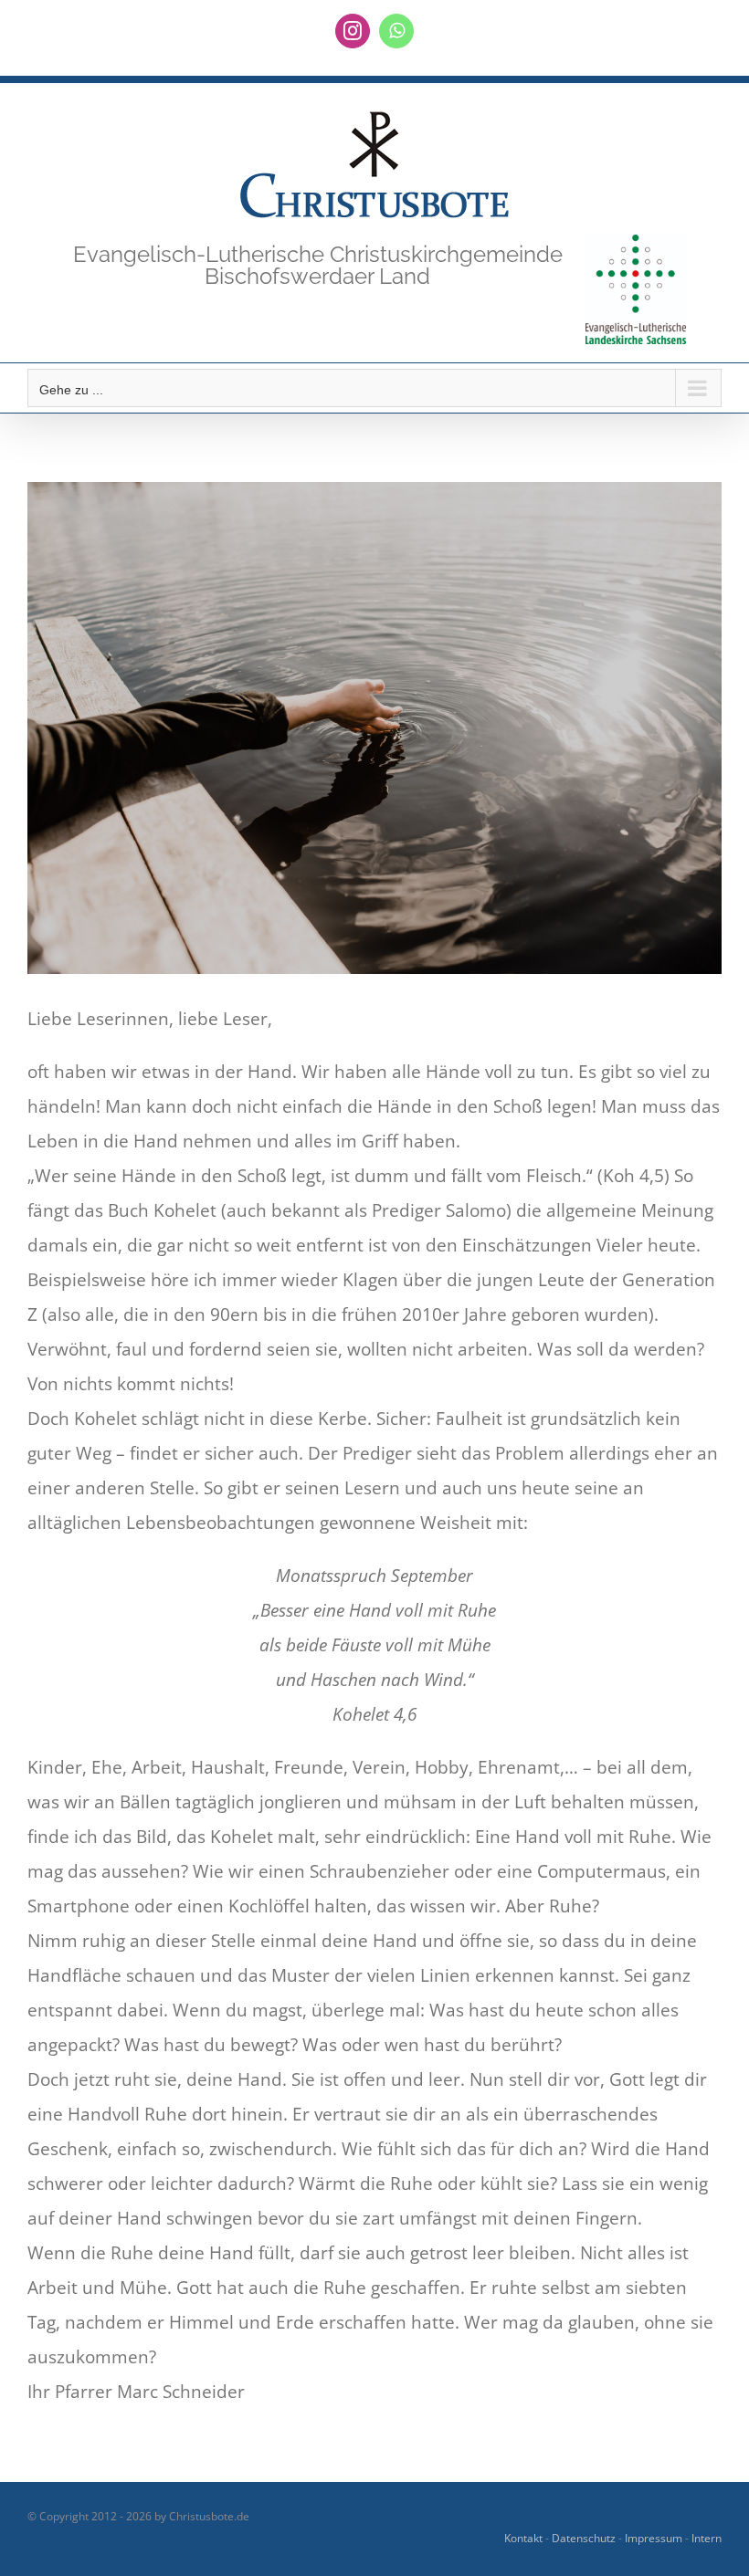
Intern (707, 2538)
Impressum (654, 2538)
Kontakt (523, 2538)
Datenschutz (584, 2538)
